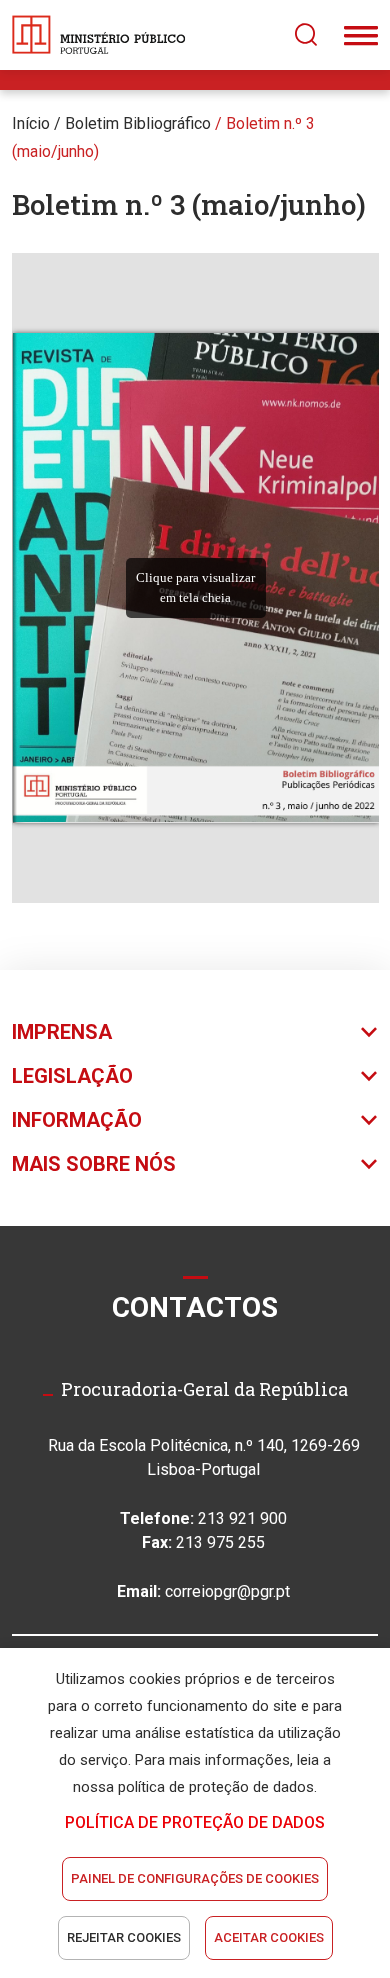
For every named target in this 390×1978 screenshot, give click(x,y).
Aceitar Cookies (269, 1937)
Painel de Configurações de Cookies (195, 1878)
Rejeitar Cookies (124, 1937)
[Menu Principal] (361, 35)
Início (31, 123)
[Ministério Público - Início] (99, 35)
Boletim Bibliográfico (138, 123)
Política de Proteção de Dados (195, 1822)
